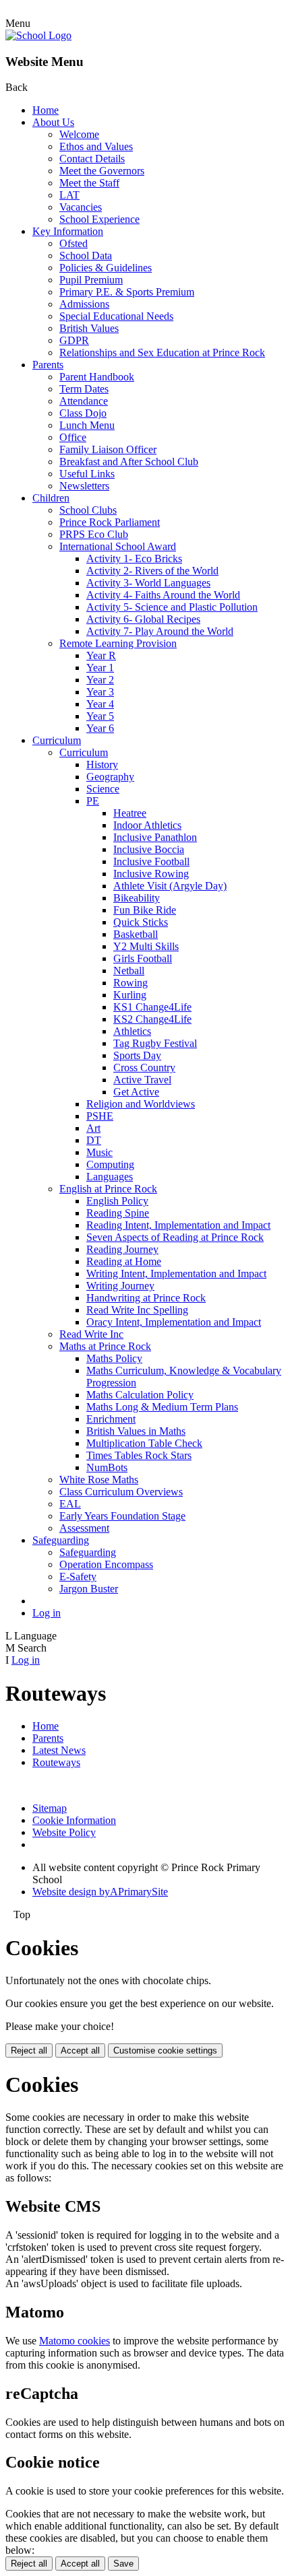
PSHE (100, 1116)
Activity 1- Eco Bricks (134, 558)
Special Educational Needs (116, 316)
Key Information (68, 231)
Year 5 (100, 716)
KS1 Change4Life (152, 1007)
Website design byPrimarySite (100, 1892)
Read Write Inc (91, 1334)
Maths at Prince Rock (105, 1346)
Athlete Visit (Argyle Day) (170, 886)
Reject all (29, 2050)
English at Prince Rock (108, 1189)
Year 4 (100, 704)
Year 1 (100, 668)
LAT (69, 195)
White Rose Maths (99, 1480)
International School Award (118, 546)
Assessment (84, 1528)
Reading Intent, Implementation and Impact (178, 1225)
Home (46, 110)
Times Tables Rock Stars (139, 1455)
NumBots (107, 1467)
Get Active (136, 1092)
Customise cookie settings (165, 2050)
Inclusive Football (151, 861)
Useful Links (87, 474)
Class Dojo (83, 413)
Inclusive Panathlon (155, 837)
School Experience (99, 219)
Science (103, 789)
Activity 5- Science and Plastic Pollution (172, 607)
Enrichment (111, 1419)
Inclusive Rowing (151, 874)
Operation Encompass (106, 1564)
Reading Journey (122, 1249)
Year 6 (100, 728)
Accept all (80, 2050)
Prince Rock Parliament (110, 522)
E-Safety (78, 1577)
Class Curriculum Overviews (121, 1492)
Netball (129, 971)
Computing (110, 1164)
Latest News (59, 1750)
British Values (89, 328)
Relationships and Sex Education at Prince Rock (162, 352)
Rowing (130, 983)
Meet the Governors (102, 171)
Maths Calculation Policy (140, 1395)
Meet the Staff (89, 183)
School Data (86, 256)
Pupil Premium (91, 280)
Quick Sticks (141, 922)
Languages (110, 1177)
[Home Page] (38, 35)
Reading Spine (118, 1213)
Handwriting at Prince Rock (146, 1298)
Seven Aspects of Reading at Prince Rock (175, 1237)
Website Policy (64, 1832)
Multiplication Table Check (144, 1443)
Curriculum (57, 740)
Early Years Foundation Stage (122, 1516)
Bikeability (137, 898)
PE (93, 801)
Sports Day (137, 1055)
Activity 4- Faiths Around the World (163, 595)
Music (99, 1152)
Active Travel (142, 1080)
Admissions (84, 304)
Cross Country (144, 1067)
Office (73, 437)
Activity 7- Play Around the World (160, 631)
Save (123, 2564)
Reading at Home (124, 1261)
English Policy (117, 1201)
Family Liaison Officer (108, 449)
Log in (47, 1613)
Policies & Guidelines (106, 268)
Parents (48, 365)
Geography (110, 777)
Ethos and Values (96, 146)
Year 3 (100, 692)
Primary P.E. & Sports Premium (127, 292)
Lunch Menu (87, 425)
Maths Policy (114, 1358)
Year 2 (100, 680)
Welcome (79, 134)
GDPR (74, 340)
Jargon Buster (89, 1589)
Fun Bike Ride (145, 910)
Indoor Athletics (147, 825)
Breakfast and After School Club (129, 462)
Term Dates (84, 389)
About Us (53, 122)
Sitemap (50, 1808)
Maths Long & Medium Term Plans (162, 1407)
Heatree (130, 813)
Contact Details (92, 159)
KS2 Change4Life (152, 1019)
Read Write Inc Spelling (137, 1310)
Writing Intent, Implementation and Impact (176, 1274)
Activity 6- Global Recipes (143, 619)
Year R (101, 655)
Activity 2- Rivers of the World (152, 571)
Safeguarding (61, 1540)
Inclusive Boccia (149, 849)
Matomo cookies (75, 2341)
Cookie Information (74, 1820)
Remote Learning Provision (118, 643)
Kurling (130, 995)
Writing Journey (120, 1286)
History (102, 765)
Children (51, 498)
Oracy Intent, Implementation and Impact (174, 1322)
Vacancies (81, 207)
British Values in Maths (136, 1431)
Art (93, 1128)
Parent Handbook (97, 377)
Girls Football (143, 958)
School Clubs (88, 510)
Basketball (136, 934)
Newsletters (84, 486)
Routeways (56, 1762)
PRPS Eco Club (94, 534)
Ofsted (74, 243)
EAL (70, 1504)
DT (94, 1140)
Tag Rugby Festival (155, 1043)
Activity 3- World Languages (148, 583)
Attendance (84, 401)
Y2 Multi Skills (146, 946)
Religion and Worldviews (141, 1104)
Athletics (132, 1031)
